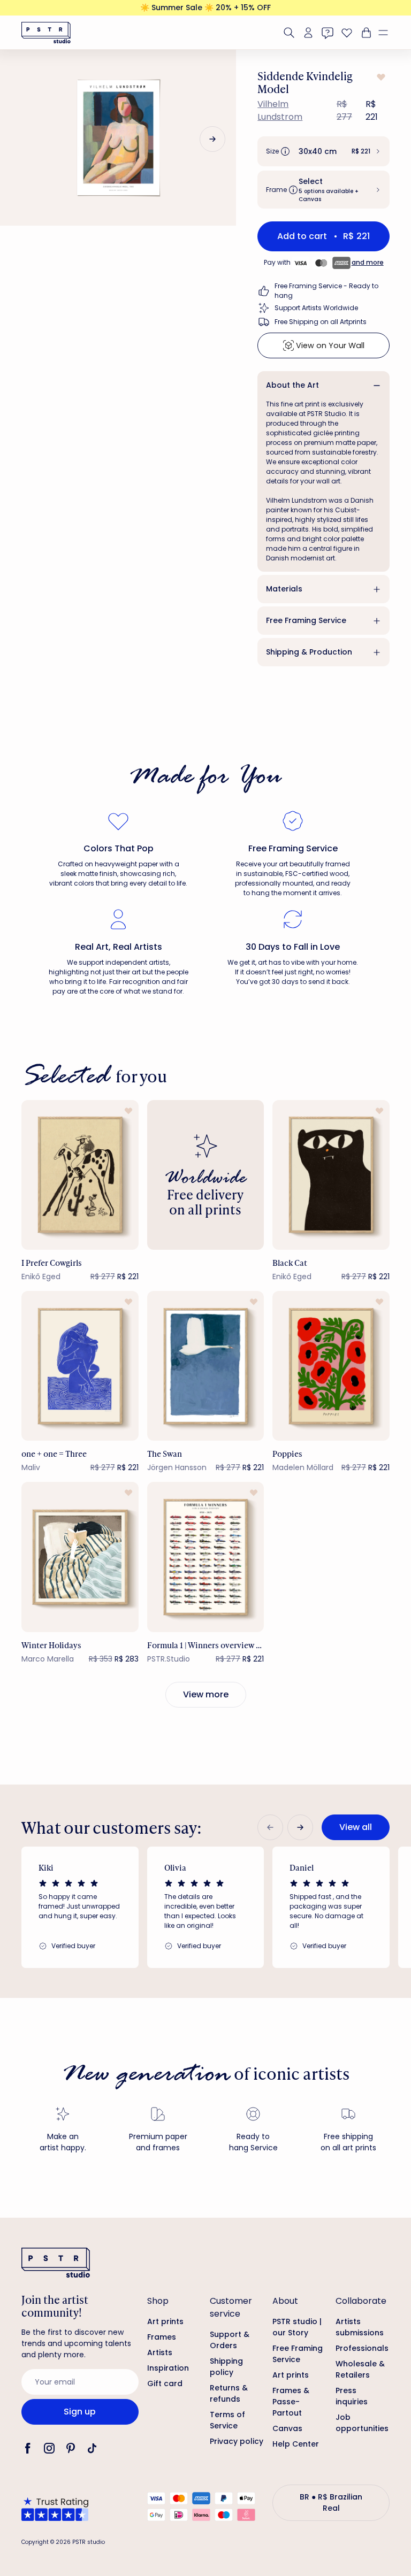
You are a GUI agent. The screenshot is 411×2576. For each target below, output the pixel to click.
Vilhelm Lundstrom (280, 110)
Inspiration (168, 2368)
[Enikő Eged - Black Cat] (331, 1175)
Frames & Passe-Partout (291, 2402)
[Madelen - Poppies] (331, 1366)
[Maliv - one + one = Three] (80, 1366)
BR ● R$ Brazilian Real (331, 2502)
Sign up (80, 2412)
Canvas (287, 2428)
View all (356, 1827)
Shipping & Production (309, 652)
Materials (284, 589)
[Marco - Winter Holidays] (80, 1557)
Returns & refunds (229, 2393)
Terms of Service (227, 2420)
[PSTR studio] (46, 33)
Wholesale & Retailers (360, 2369)
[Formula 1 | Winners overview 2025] (206, 1557)
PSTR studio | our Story (297, 2327)
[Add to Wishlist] (380, 77)
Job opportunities (362, 2423)
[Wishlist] (347, 33)
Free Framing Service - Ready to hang (326, 291)
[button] (387, 33)
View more (206, 1694)
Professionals (362, 2348)
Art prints (165, 2321)
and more (368, 262)
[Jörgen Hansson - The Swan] (206, 1366)
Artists (160, 2352)
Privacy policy (237, 2441)
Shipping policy (226, 2367)
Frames (162, 2337)
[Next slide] (212, 139)
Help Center (296, 2444)
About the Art (292, 385)
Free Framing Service (306, 620)
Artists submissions (360, 2327)
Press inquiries (352, 2396)
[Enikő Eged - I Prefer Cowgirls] (80, 1175)
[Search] (289, 33)
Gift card (165, 2383)
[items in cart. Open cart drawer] (365, 33)
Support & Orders (230, 2340)
